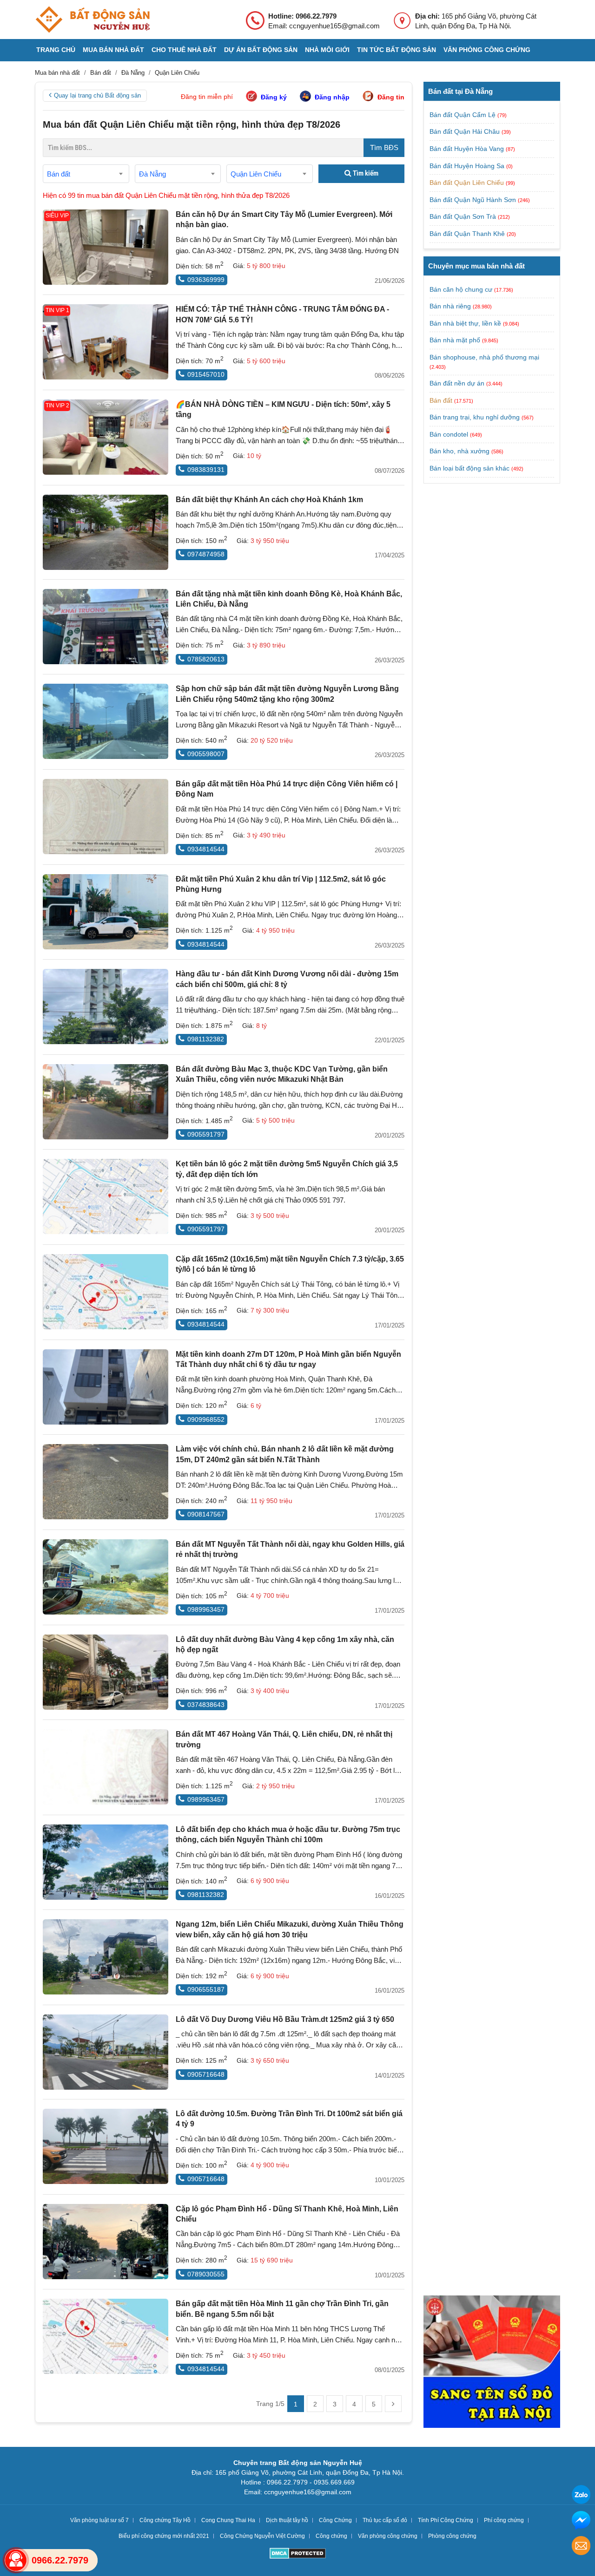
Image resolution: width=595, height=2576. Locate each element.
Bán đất (441, 400)
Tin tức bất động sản (397, 50)
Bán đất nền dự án (457, 383)
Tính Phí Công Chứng (446, 2520)
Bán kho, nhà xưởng (459, 451)
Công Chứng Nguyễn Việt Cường (262, 2536)
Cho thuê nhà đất (184, 50)
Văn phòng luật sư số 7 (99, 2520)
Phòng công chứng (452, 2536)
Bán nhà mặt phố (455, 340)
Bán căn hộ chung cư (461, 289)
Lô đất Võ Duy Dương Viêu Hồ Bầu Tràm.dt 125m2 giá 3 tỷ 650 (285, 2019)
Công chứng (331, 2536)
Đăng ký (274, 97)
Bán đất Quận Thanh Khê (468, 234)
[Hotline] (16, 2560)
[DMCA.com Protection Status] (298, 2554)
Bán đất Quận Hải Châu (466, 131)
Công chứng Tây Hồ (165, 2520)
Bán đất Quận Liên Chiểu (468, 183)
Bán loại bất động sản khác (469, 468)
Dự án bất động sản (261, 50)
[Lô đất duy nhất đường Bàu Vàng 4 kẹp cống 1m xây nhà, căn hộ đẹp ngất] (106, 1672)
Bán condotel (449, 434)
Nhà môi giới (327, 50)
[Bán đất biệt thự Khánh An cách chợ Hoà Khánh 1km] (106, 532)
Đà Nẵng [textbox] (152, 174)
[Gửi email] (581, 2547)
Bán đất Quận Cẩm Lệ (463, 115)
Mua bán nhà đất (113, 50)
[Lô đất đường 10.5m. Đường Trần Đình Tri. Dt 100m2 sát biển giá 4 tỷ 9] (106, 2146)
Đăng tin (391, 97)
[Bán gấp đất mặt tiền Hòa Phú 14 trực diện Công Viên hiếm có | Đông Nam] (106, 817)
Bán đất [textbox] (59, 174)
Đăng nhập (332, 97)
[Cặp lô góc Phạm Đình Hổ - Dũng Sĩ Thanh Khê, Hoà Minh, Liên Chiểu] (106, 2242)
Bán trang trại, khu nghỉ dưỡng (475, 417)
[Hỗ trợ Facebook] (581, 2521)
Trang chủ (56, 50)
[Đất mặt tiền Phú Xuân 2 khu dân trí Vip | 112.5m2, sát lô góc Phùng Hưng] (106, 912)
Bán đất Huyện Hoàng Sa (468, 166)
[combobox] (86, 174)
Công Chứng (335, 2520)
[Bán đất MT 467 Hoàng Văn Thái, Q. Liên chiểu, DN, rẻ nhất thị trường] (106, 1767)
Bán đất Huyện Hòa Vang (468, 149)
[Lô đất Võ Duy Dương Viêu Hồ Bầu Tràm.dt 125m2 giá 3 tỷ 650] (106, 2052)
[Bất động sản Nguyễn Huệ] (93, 20)
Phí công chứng (504, 2520)
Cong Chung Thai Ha (228, 2520)
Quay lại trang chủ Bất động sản (97, 95)
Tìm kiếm (365, 173)
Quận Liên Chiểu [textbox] (256, 174)
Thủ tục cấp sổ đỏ (385, 2520)
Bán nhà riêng (450, 306)
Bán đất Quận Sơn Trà (464, 216)
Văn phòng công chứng (487, 50)
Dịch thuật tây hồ (287, 2520)
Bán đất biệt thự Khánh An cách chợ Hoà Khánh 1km (269, 500)
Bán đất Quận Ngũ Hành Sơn (474, 200)
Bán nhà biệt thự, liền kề (465, 323)
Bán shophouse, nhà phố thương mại (484, 357)
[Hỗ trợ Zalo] (581, 2496)
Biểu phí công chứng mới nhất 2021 (164, 2536)
